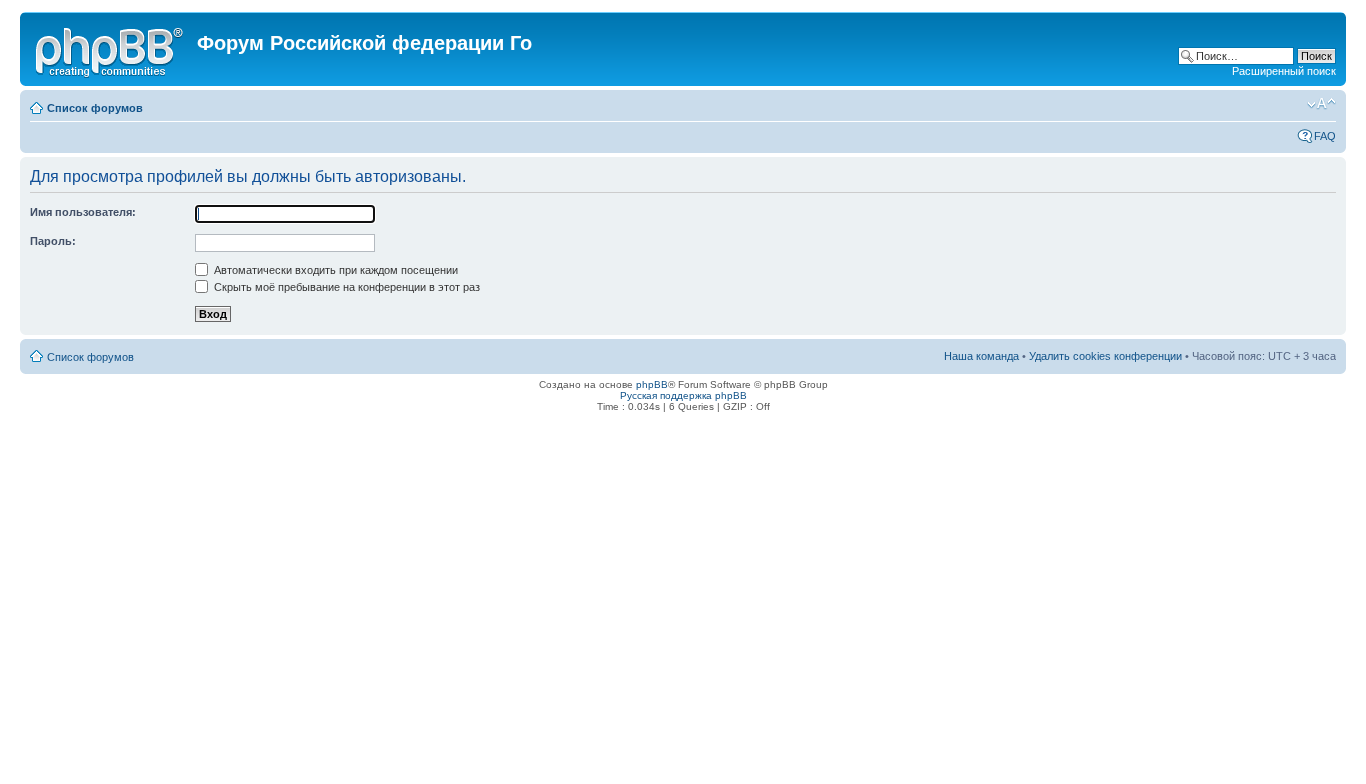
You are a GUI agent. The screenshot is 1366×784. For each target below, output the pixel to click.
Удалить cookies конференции (1105, 356)
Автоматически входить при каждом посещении (334, 270)
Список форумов (95, 108)
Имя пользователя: (83, 212)
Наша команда (981, 356)
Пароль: (53, 241)
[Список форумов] (111, 49)
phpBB (652, 384)
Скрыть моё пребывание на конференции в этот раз (345, 287)
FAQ (1325, 136)
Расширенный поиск (1284, 71)
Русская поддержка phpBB (683, 395)
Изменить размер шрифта (1321, 104)
